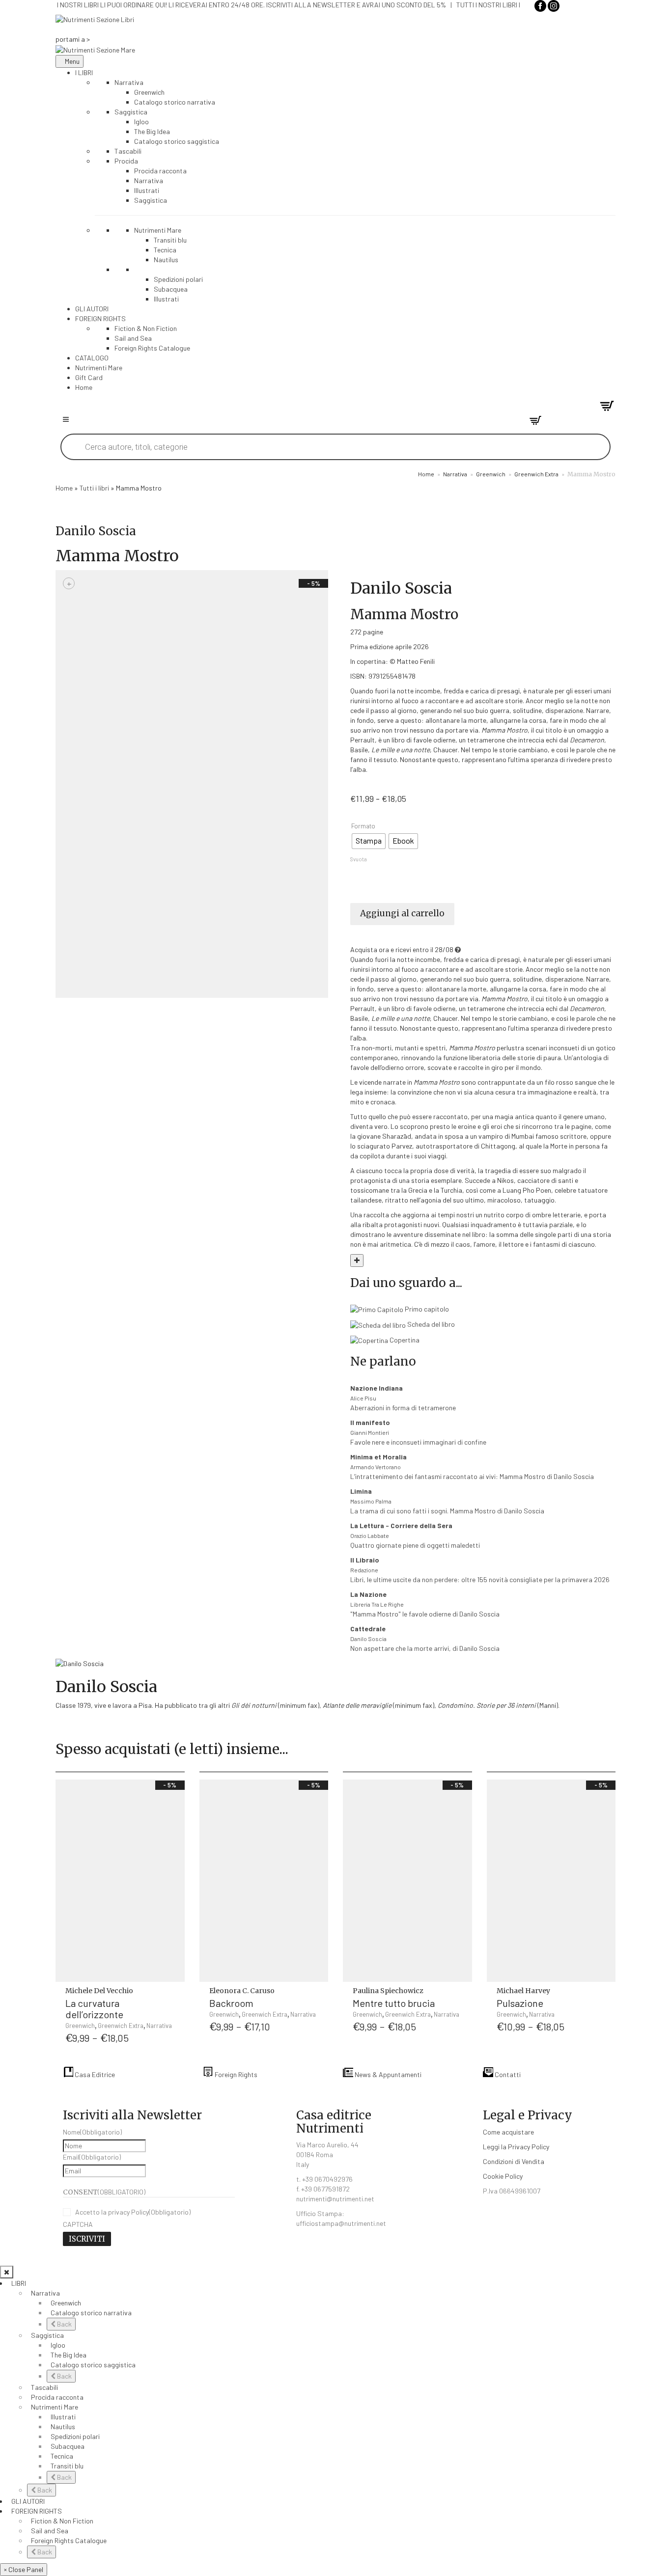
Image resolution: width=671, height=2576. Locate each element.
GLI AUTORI (28, 2501)
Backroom (231, 2003)
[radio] (369, 841)
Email (92, 2157)
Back (64, 2324)
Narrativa (455, 474)
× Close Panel (24, 2569)
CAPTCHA (78, 2224)
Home (426, 474)
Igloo (58, 2345)
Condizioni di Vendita (514, 2161)
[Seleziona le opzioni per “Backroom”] (319, 1997)
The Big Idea (69, 2355)
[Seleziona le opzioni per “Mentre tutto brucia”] (463, 1997)
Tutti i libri (94, 488)
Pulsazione (520, 2003)
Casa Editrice (94, 2074)
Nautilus (63, 2426)
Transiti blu (67, 2466)
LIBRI (19, 2283)
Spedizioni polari (75, 2436)
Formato (363, 826)
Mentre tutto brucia (394, 2003)
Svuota (359, 859)
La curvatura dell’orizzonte (94, 2009)
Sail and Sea (50, 2531)
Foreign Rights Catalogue (69, 2540)
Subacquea (68, 2446)
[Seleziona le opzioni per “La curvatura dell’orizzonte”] (175, 1997)
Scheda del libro (430, 1324)
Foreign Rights (235, 2074)
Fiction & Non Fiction (62, 2521)
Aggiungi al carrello (402, 913)
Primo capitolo (426, 1309)
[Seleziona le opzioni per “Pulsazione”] (606, 1997)
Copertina (404, 1340)
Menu (72, 61)
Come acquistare (508, 2132)
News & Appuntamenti (387, 2074)
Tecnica (62, 2456)
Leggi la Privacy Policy (516, 2147)
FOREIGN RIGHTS (37, 2511)
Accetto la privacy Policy (133, 2212)
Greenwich (491, 474)
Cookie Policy (503, 2176)
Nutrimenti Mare (55, 2407)
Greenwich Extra (536, 474)
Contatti (507, 2074)
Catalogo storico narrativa (91, 2313)
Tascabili (44, 2387)
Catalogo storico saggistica (93, 2365)
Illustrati (63, 2417)
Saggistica (47, 2335)
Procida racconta (57, 2397)
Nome (92, 2132)
